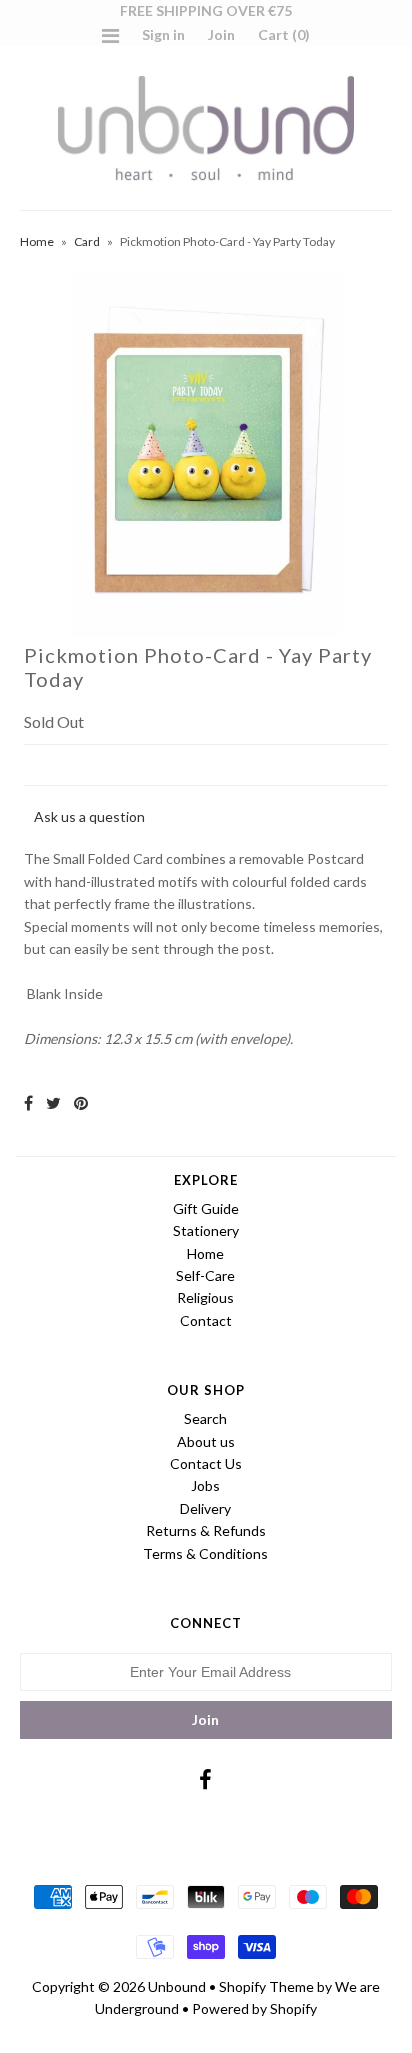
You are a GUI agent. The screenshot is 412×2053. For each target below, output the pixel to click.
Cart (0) (284, 34)
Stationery (206, 1230)
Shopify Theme (266, 1986)
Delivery (205, 1508)
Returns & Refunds (206, 1530)
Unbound (177, 1986)
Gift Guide (206, 1208)
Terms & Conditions (205, 1553)
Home (37, 241)
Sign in (163, 34)
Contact (206, 1320)
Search (205, 1418)
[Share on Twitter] (53, 1102)
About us (206, 1441)
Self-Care (205, 1275)
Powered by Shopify (254, 2008)
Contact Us (206, 1463)
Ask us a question (89, 816)
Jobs (205, 1485)
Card (87, 241)
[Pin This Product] (81, 1102)
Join (221, 34)
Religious (205, 1297)
